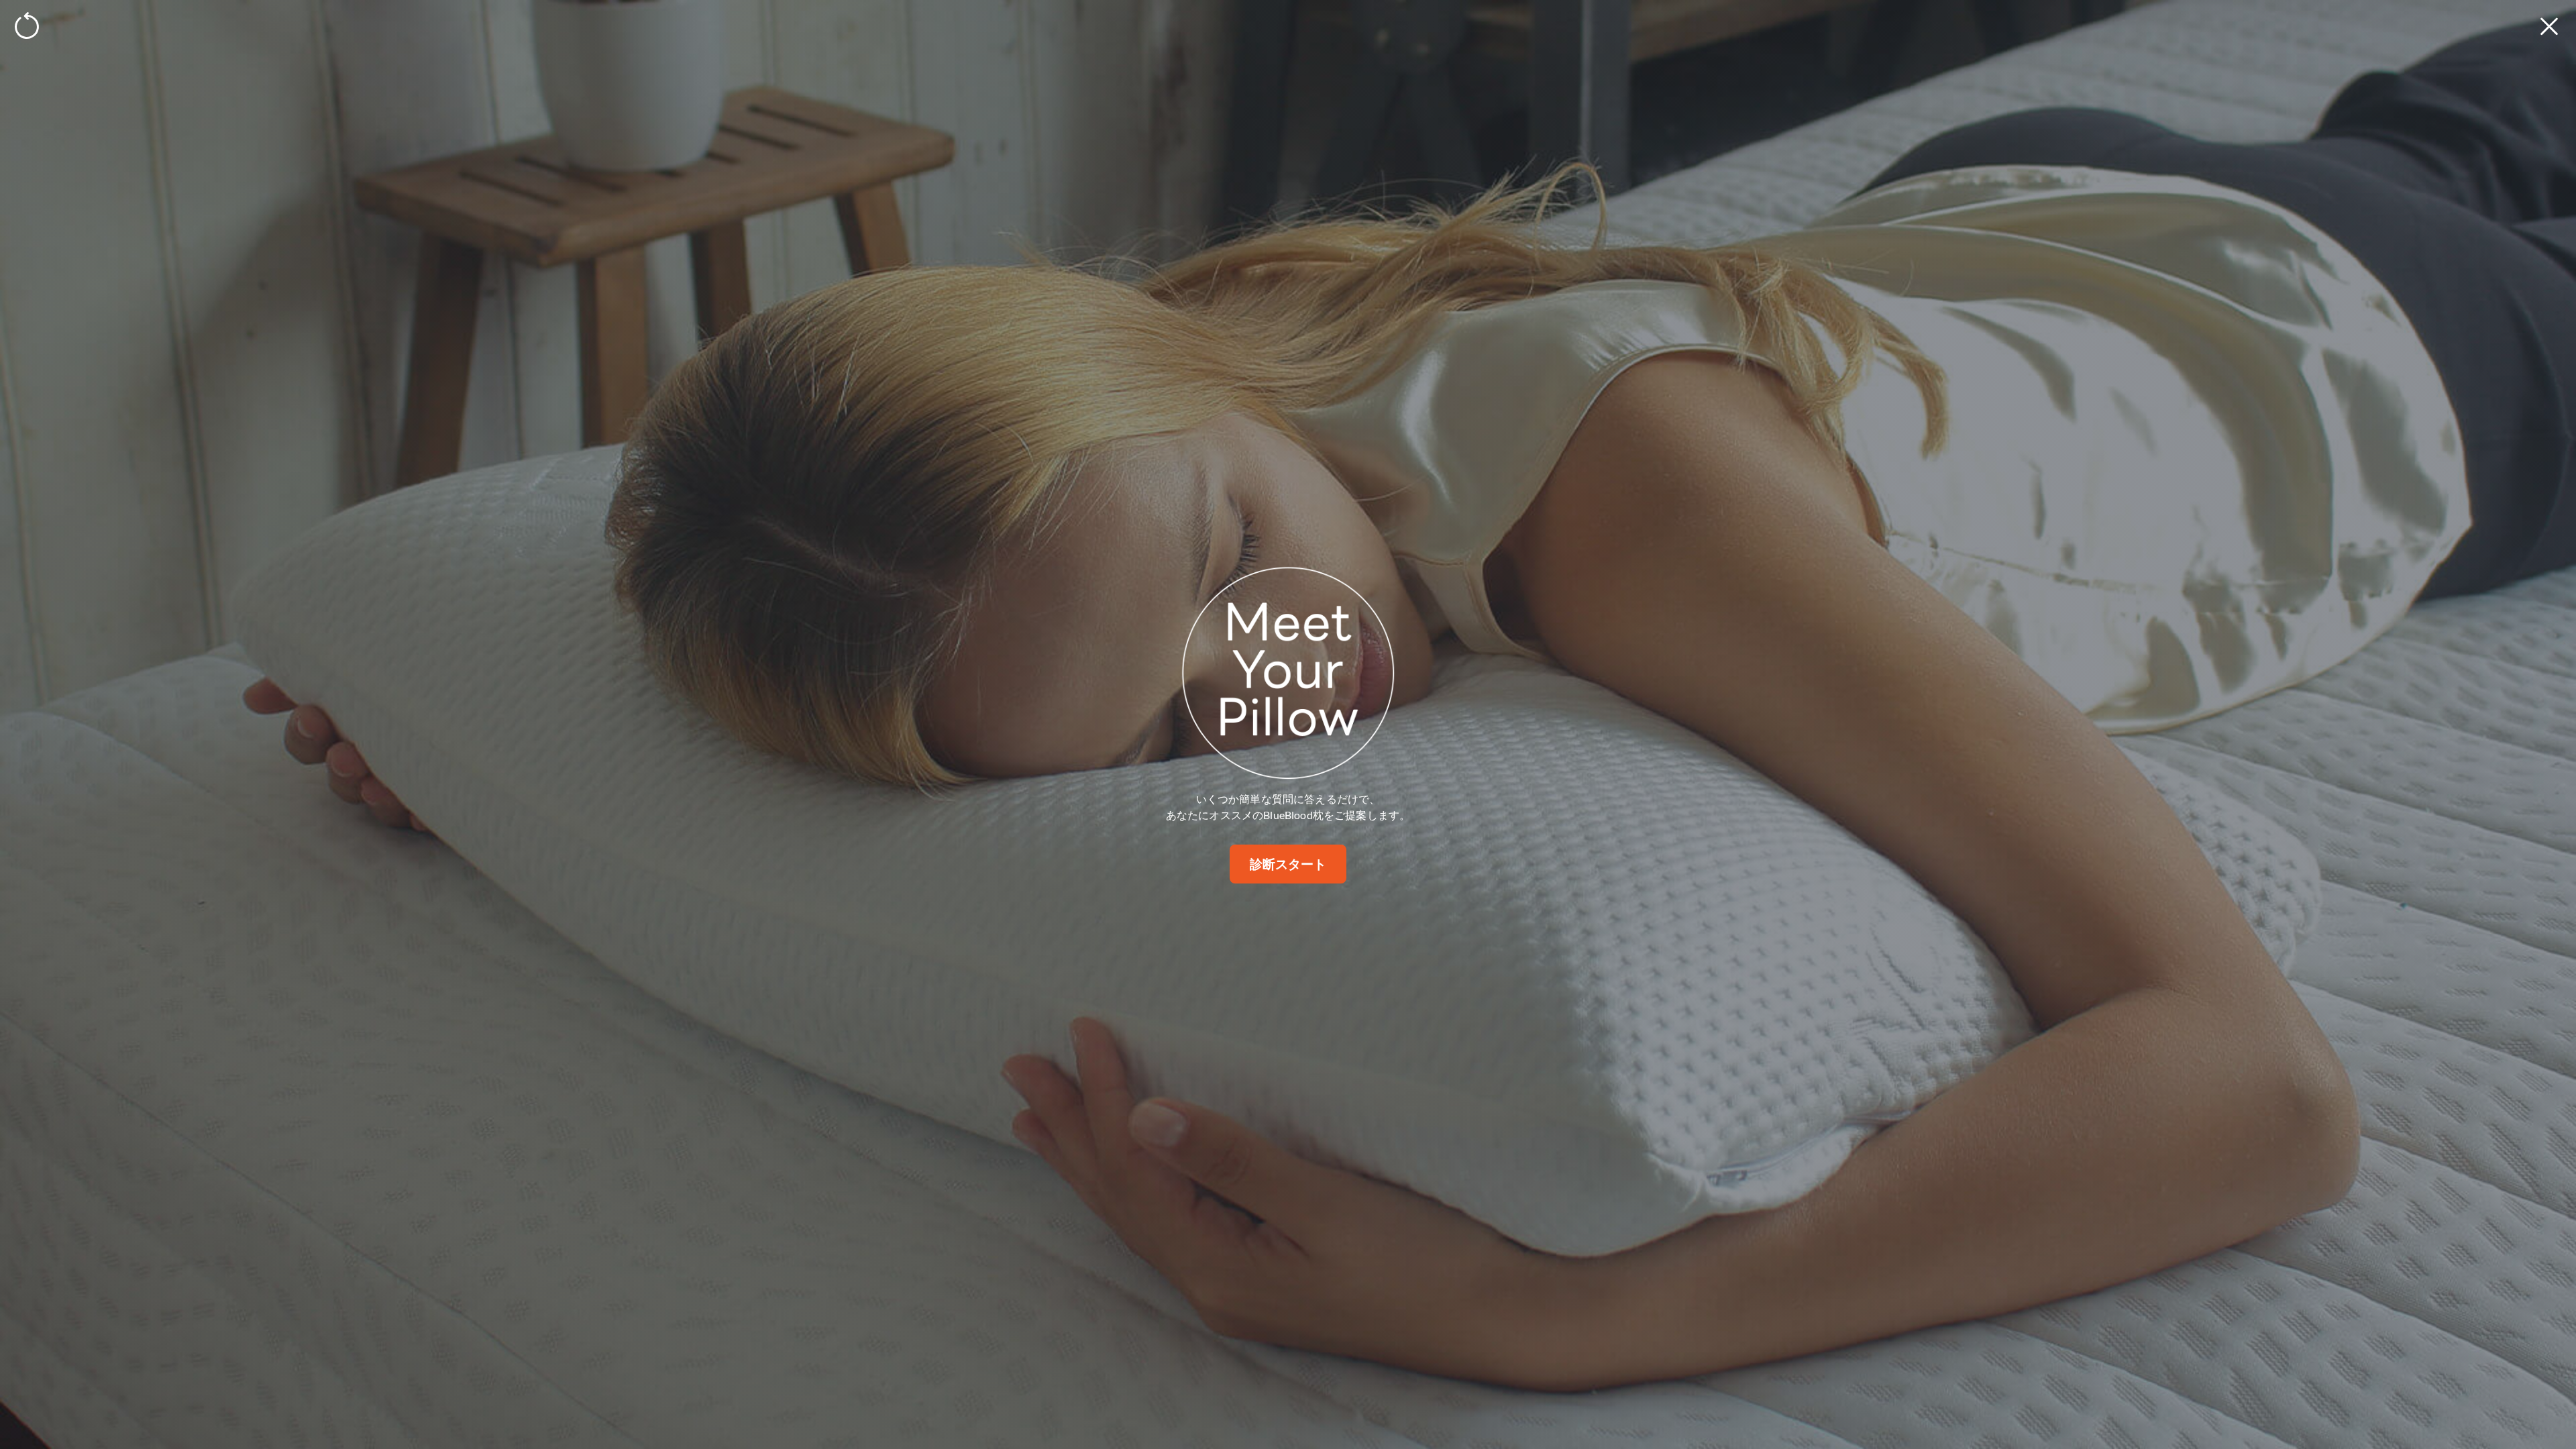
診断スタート (1288, 864)
